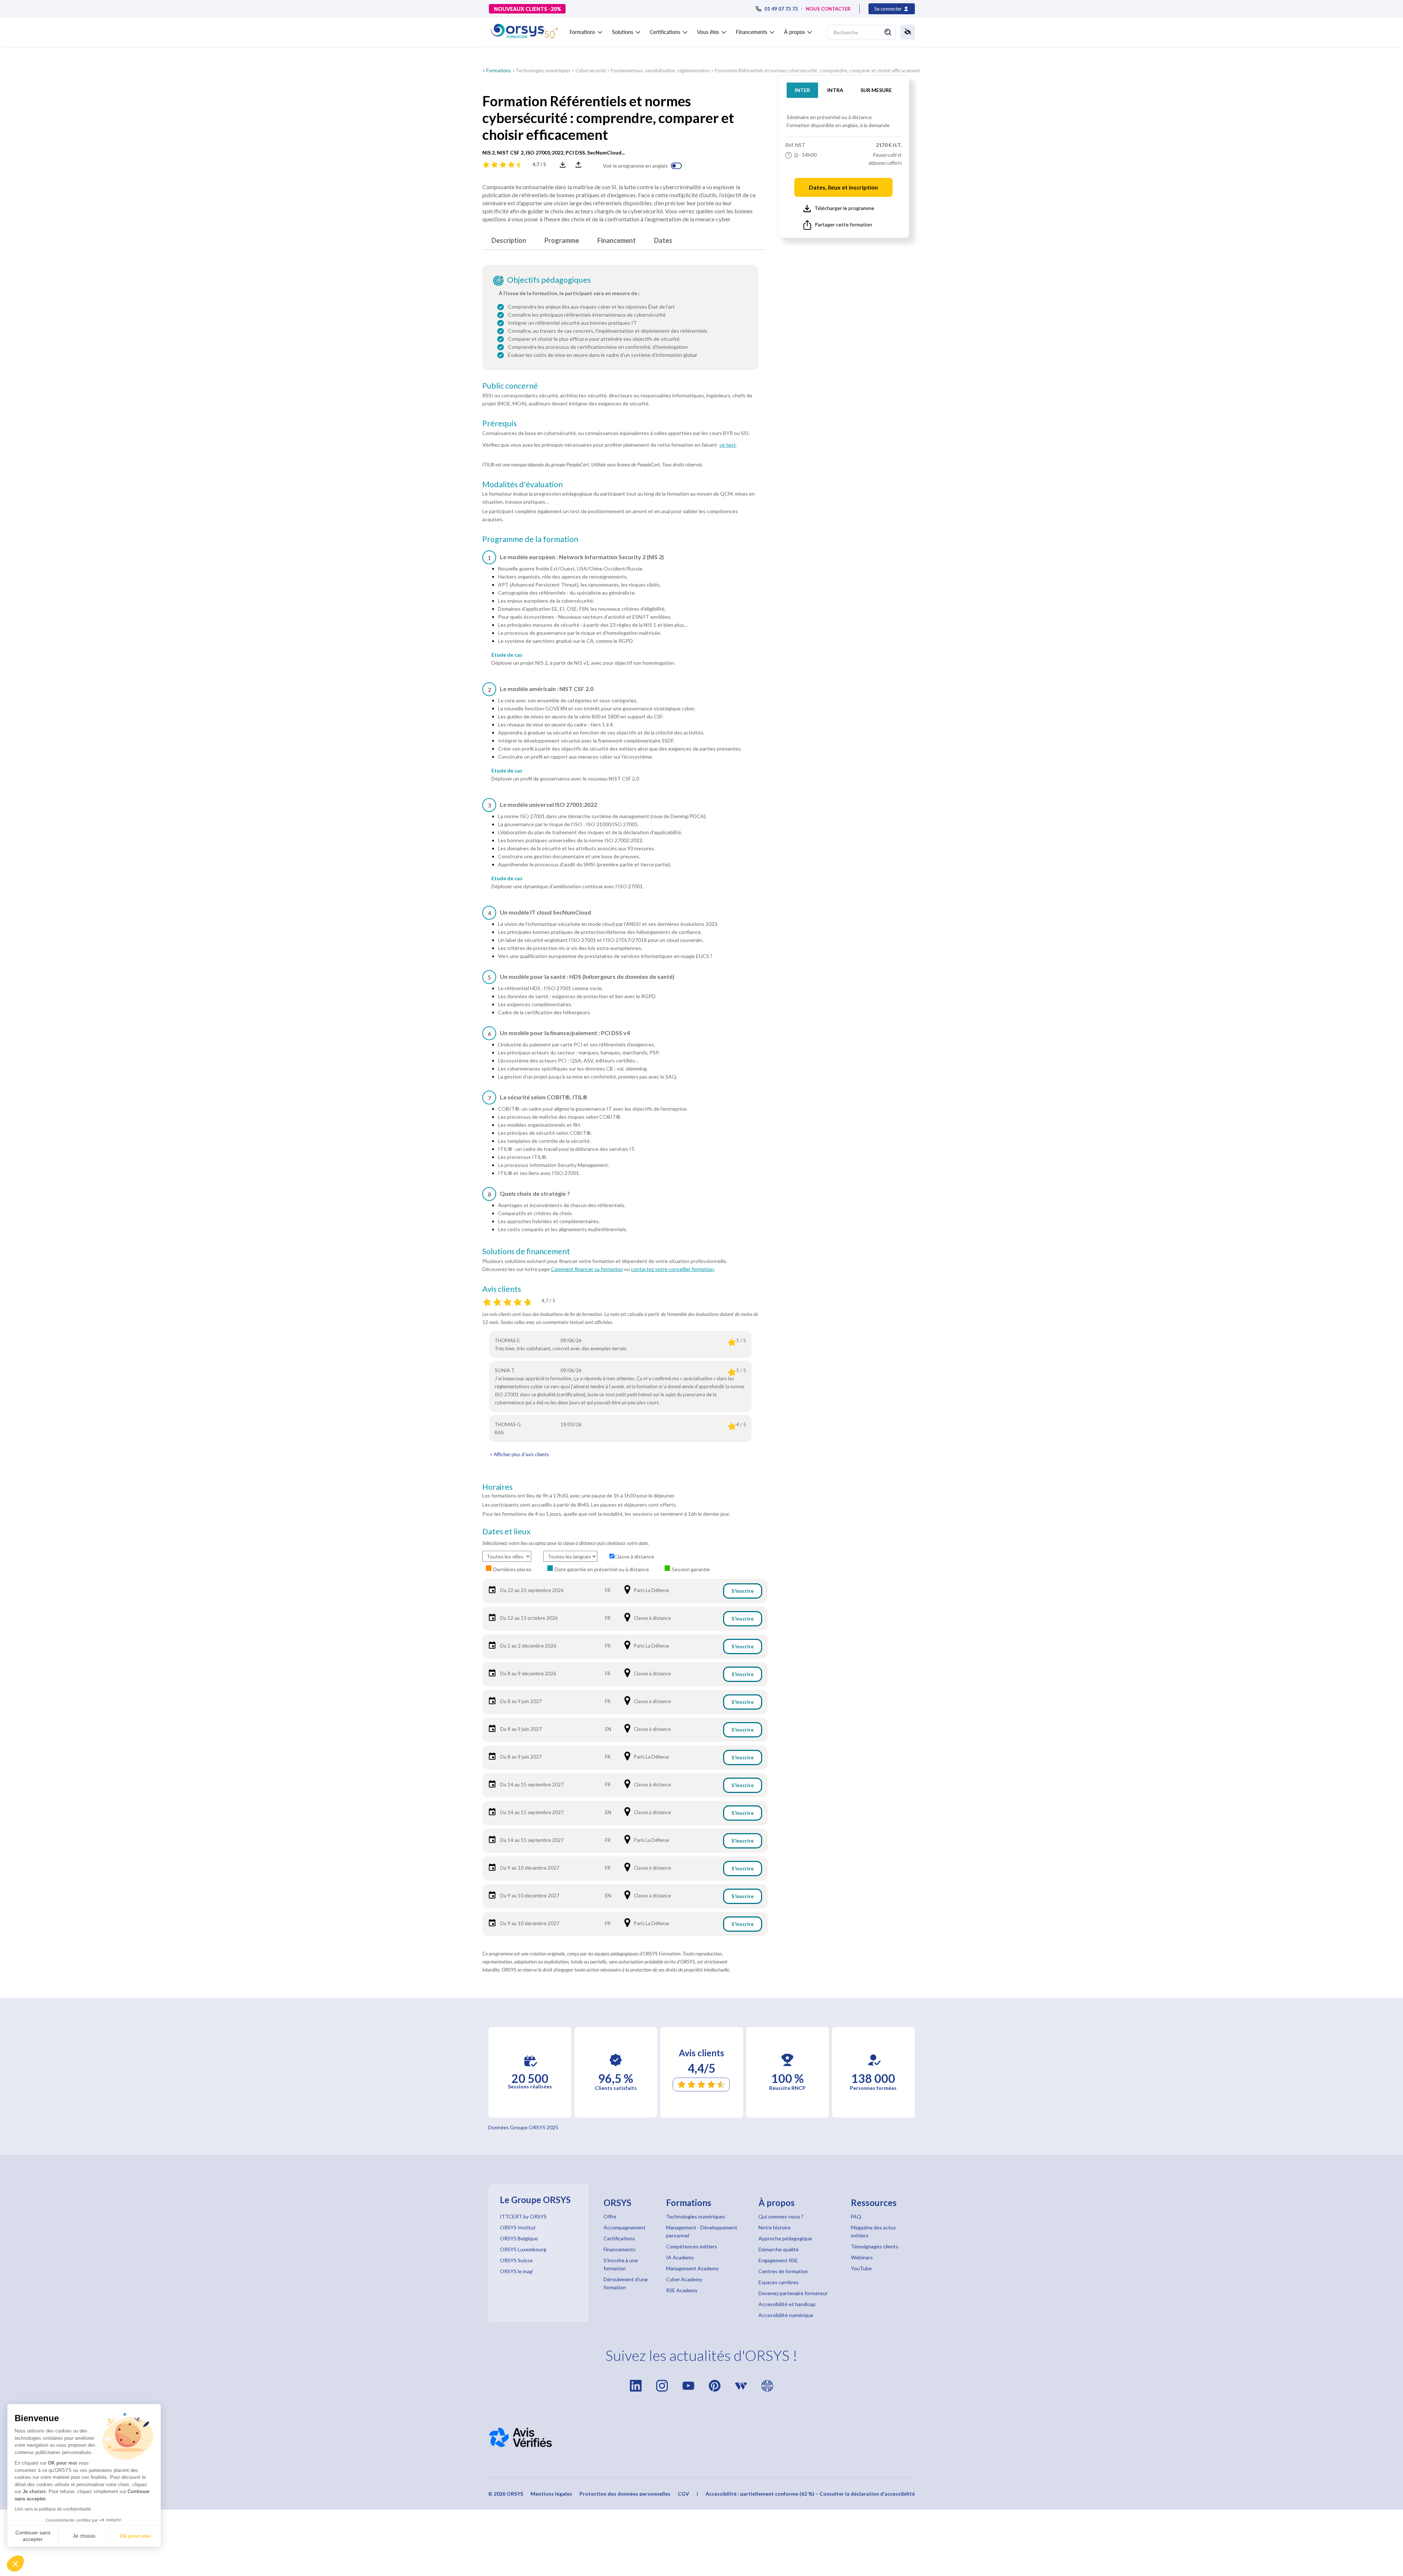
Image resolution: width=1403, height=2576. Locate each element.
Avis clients (502, 1289)
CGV (683, 2494)
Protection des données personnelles (625, 2494)
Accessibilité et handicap (787, 2304)
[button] (15, 2564)
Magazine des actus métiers (873, 2231)
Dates (663, 240)
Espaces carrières (779, 2282)
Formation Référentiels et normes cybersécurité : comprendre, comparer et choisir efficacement (818, 70)
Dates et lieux (506, 1531)
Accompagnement (625, 2227)
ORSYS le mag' (517, 2271)
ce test (728, 445)
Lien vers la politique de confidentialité (53, 2509)
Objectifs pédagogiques (549, 280)
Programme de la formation (530, 539)
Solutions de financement (526, 1251)
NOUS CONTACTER (828, 9)
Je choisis (84, 2536)
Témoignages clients (875, 2246)
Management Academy (692, 2268)
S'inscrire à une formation (621, 2264)
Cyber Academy (684, 2279)
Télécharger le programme (844, 208)
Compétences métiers (692, 2246)
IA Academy (680, 2257)
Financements (620, 2249)
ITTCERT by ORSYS (523, 2216)
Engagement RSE (778, 2260)
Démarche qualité (779, 2249)
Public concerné (510, 386)
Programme (562, 240)
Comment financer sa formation (587, 1269)
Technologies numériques (543, 70)
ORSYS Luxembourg (523, 2249)
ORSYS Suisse (516, 2260)
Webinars (862, 2257)
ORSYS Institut (518, 2227)
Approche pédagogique (785, 2238)
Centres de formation (783, 2271)
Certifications (619, 2238)
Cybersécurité (591, 70)
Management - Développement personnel (702, 2231)
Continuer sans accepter (33, 2536)
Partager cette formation (843, 224)
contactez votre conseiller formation (672, 1269)
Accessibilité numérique (786, 2315)
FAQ (856, 2216)
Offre (610, 2216)
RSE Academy (682, 2290)
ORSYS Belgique (519, 2238)
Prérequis (499, 423)
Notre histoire (775, 2227)
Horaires (497, 1487)
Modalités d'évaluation (522, 484)
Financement (617, 240)
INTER (802, 90)
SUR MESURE (876, 90)
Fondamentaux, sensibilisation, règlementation (660, 70)
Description (509, 240)
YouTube (861, 2268)
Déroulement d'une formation (626, 2283)
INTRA (835, 90)
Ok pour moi (135, 2536)
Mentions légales (551, 2494)
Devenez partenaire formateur (793, 2293)
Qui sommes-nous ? (781, 2216)
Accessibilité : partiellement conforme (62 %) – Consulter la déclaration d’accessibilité (810, 2494)
